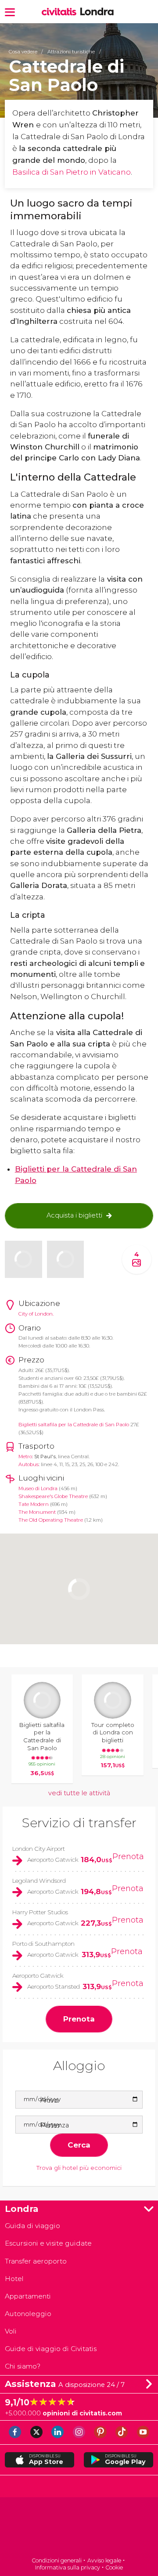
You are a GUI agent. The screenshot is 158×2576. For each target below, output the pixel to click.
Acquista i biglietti (74, 1215)
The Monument (37, 1512)
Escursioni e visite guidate (48, 2243)
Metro (25, 1456)
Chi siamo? (23, 2366)
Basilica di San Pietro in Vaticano (72, 172)
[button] (10, 12)
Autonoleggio (28, 2314)
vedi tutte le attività (79, 1793)
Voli (11, 2331)
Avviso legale (104, 2560)
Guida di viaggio (32, 2226)
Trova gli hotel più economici (79, 2168)
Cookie (114, 2567)
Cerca (79, 2145)
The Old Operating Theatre (51, 1520)
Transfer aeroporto (36, 2261)
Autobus (29, 1464)
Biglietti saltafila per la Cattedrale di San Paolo (74, 1425)
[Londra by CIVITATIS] (61, 12)
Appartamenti (28, 2296)
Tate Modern (34, 1504)
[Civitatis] (79, 2528)
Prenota (128, 1857)
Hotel (14, 2279)
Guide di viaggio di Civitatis (51, 2349)
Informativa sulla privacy (68, 2567)
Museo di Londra (38, 1488)
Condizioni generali (57, 2560)
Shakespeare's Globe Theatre (53, 1496)
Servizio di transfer (79, 1823)
